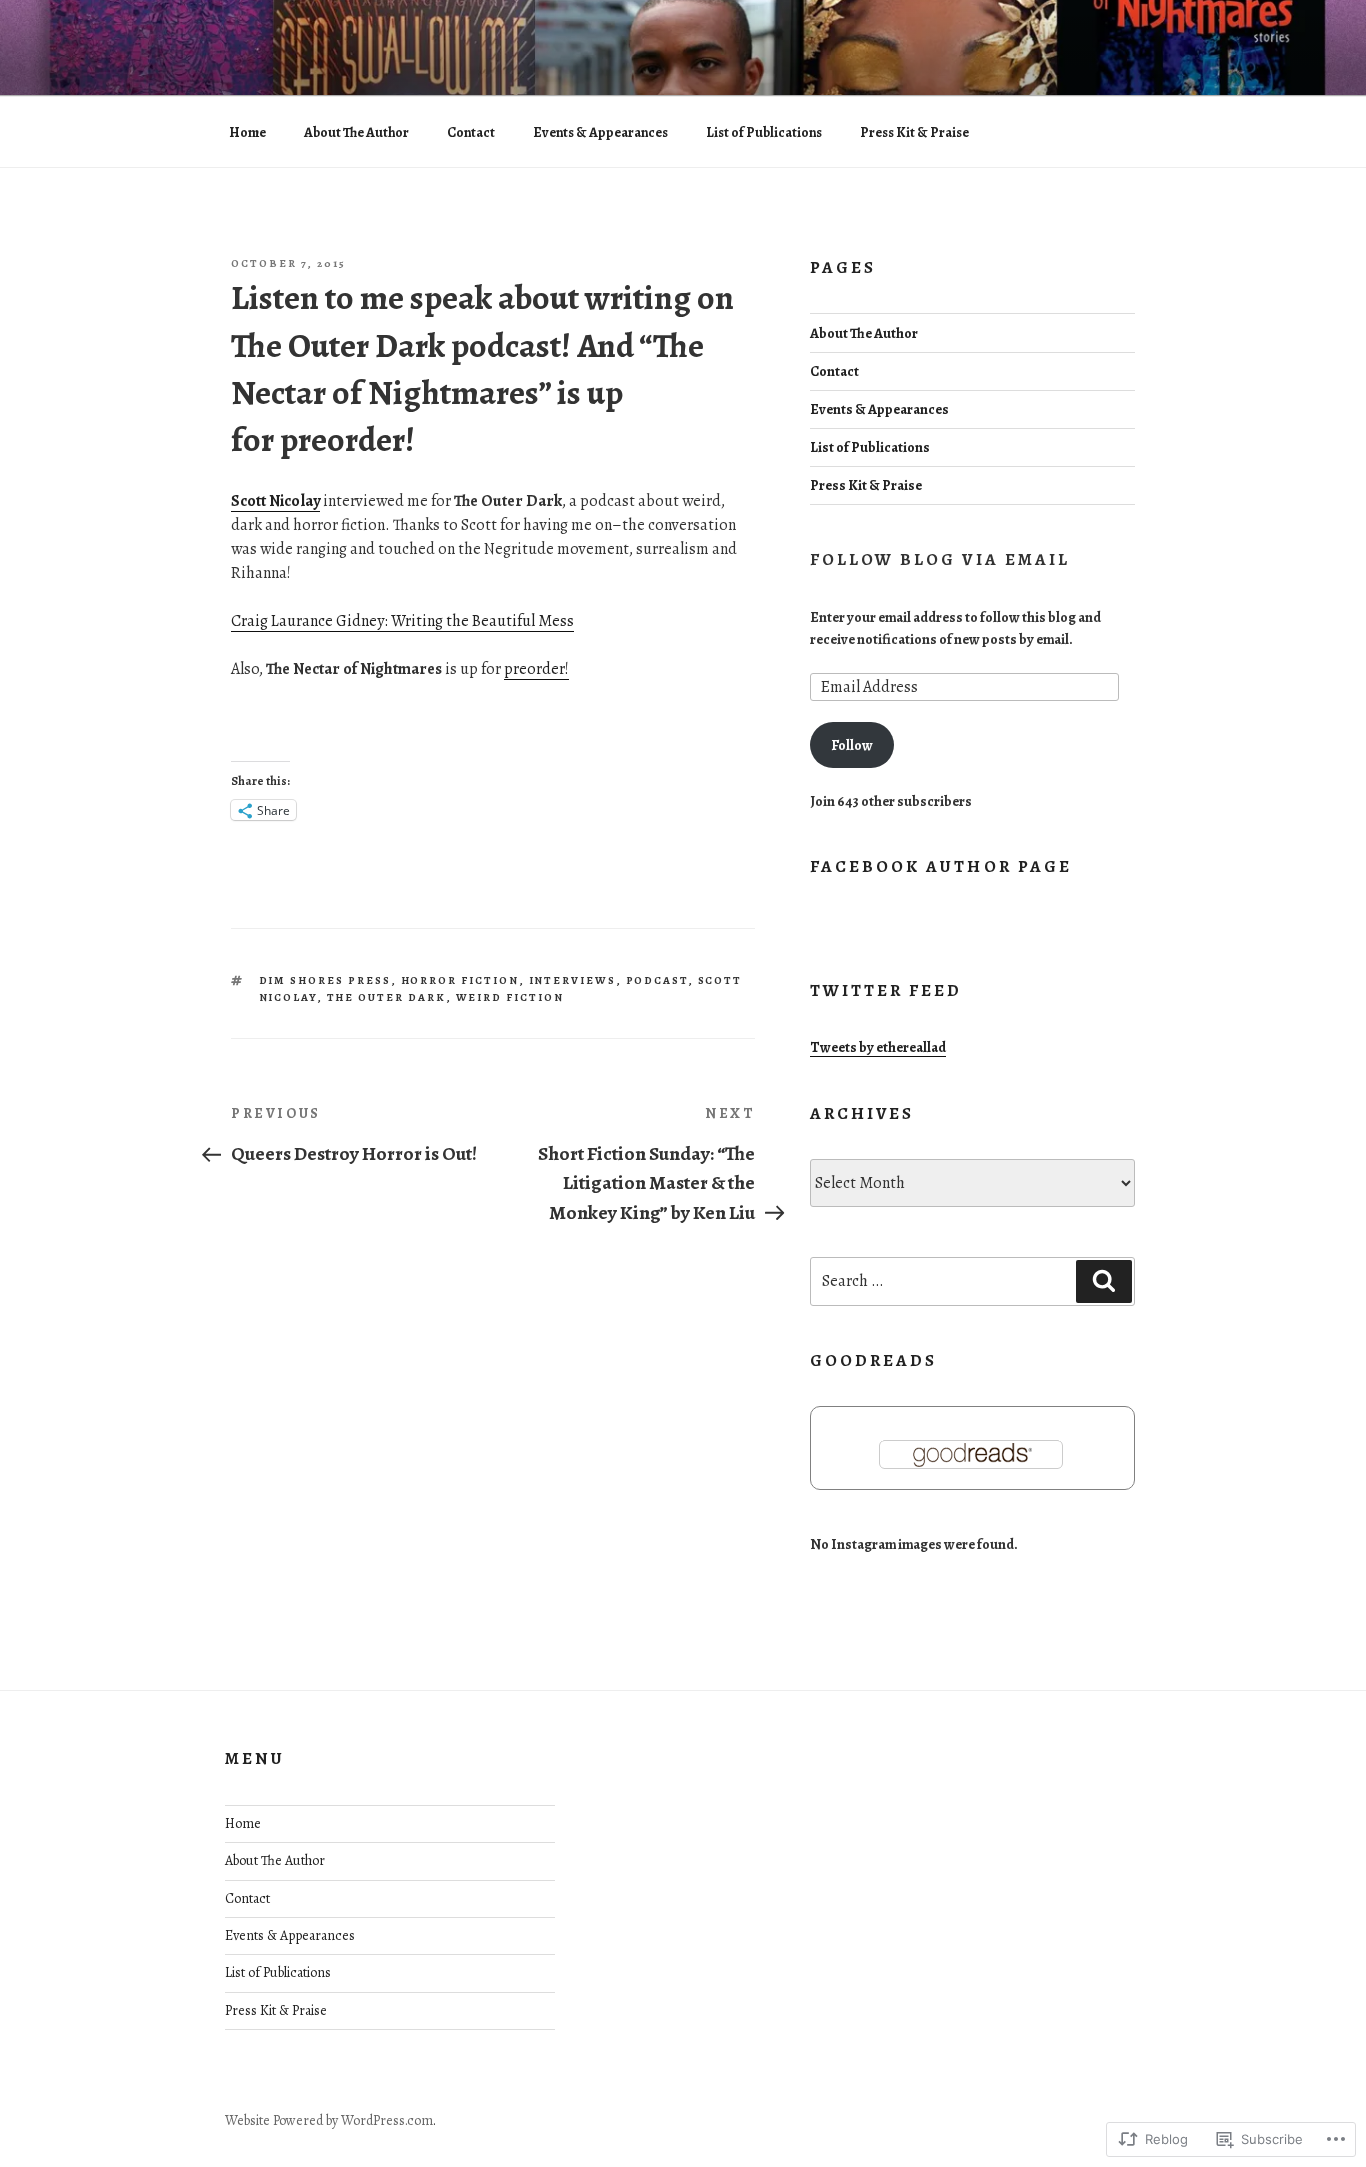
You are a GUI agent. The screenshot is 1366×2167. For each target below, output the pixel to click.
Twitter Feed (886, 990)
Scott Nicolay (275, 501)
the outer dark (387, 997)
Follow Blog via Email (940, 559)
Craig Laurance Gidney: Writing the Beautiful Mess (402, 621)
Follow (852, 745)
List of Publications (764, 132)
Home (247, 132)
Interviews (573, 980)
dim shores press (325, 980)
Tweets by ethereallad (878, 1047)
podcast (657, 980)
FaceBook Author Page (941, 866)
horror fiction (460, 980)
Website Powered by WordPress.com (329, 2120)
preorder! (536, 669)
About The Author (356, 132)
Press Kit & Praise (914, 132)
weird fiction (510, 997)
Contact (471, 132)
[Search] (1104, 1281)
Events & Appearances (600, 132)
